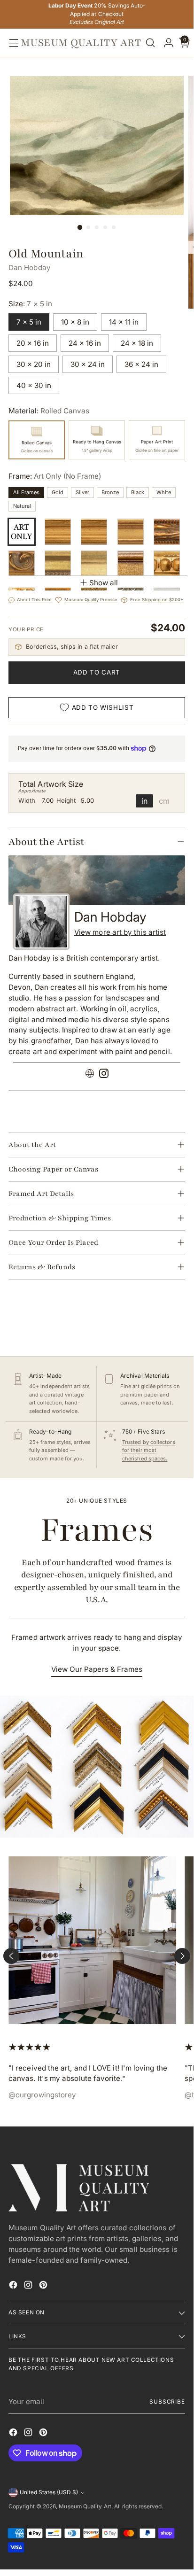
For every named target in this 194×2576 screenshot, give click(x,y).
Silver (82, 492)
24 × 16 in (85, 343)
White (164, 492)
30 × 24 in (88, 364)
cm (164, 801)
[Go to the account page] (166, 43)
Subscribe (167, 2402)
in (144, 801)
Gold (58, 492)
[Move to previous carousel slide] (11, 1956)
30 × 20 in (34, 364)
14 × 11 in (124, 322)
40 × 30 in (34, 385)
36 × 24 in (141, 364)
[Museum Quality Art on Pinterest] (44, 2286)
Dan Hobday (30, 268)
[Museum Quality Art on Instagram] (29, 2286)
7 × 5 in (29, 322)
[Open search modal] (150, 43)
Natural (22, 506)
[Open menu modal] (11, 43)
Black (138, 492)
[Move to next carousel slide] (182, 1956)
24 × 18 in (137, 343)
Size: (30, 304)
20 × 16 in (33, 343)
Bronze (110, 492)
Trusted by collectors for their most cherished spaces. (149, 1450)
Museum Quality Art (85, 2506)
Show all (104, 583)
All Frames (26, 492)
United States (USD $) (49, 2492)
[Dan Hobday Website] (90, 1075)
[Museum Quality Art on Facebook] (14, 2286)
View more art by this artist (120, 932)
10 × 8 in (75, 322)
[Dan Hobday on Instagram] (104, 1075)
